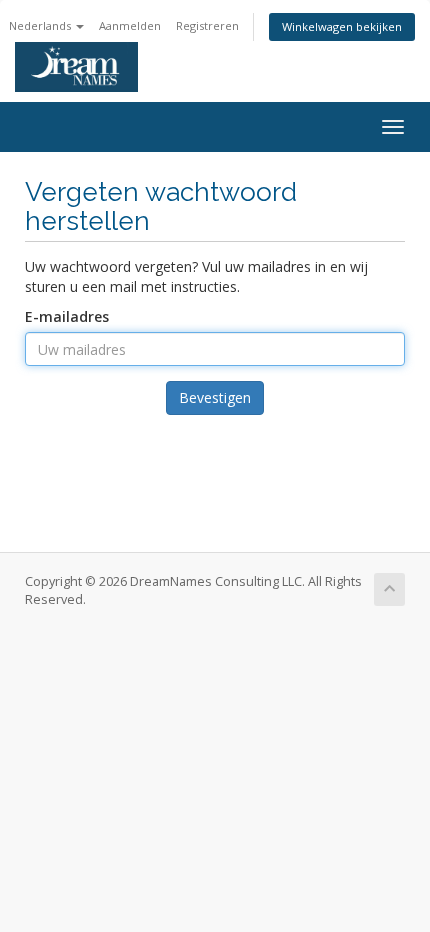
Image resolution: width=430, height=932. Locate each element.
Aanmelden (130, 25)
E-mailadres (67, 316)
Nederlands (41, 25)
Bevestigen (215, 397)
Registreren (207, 25)
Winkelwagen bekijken (342, 26)
